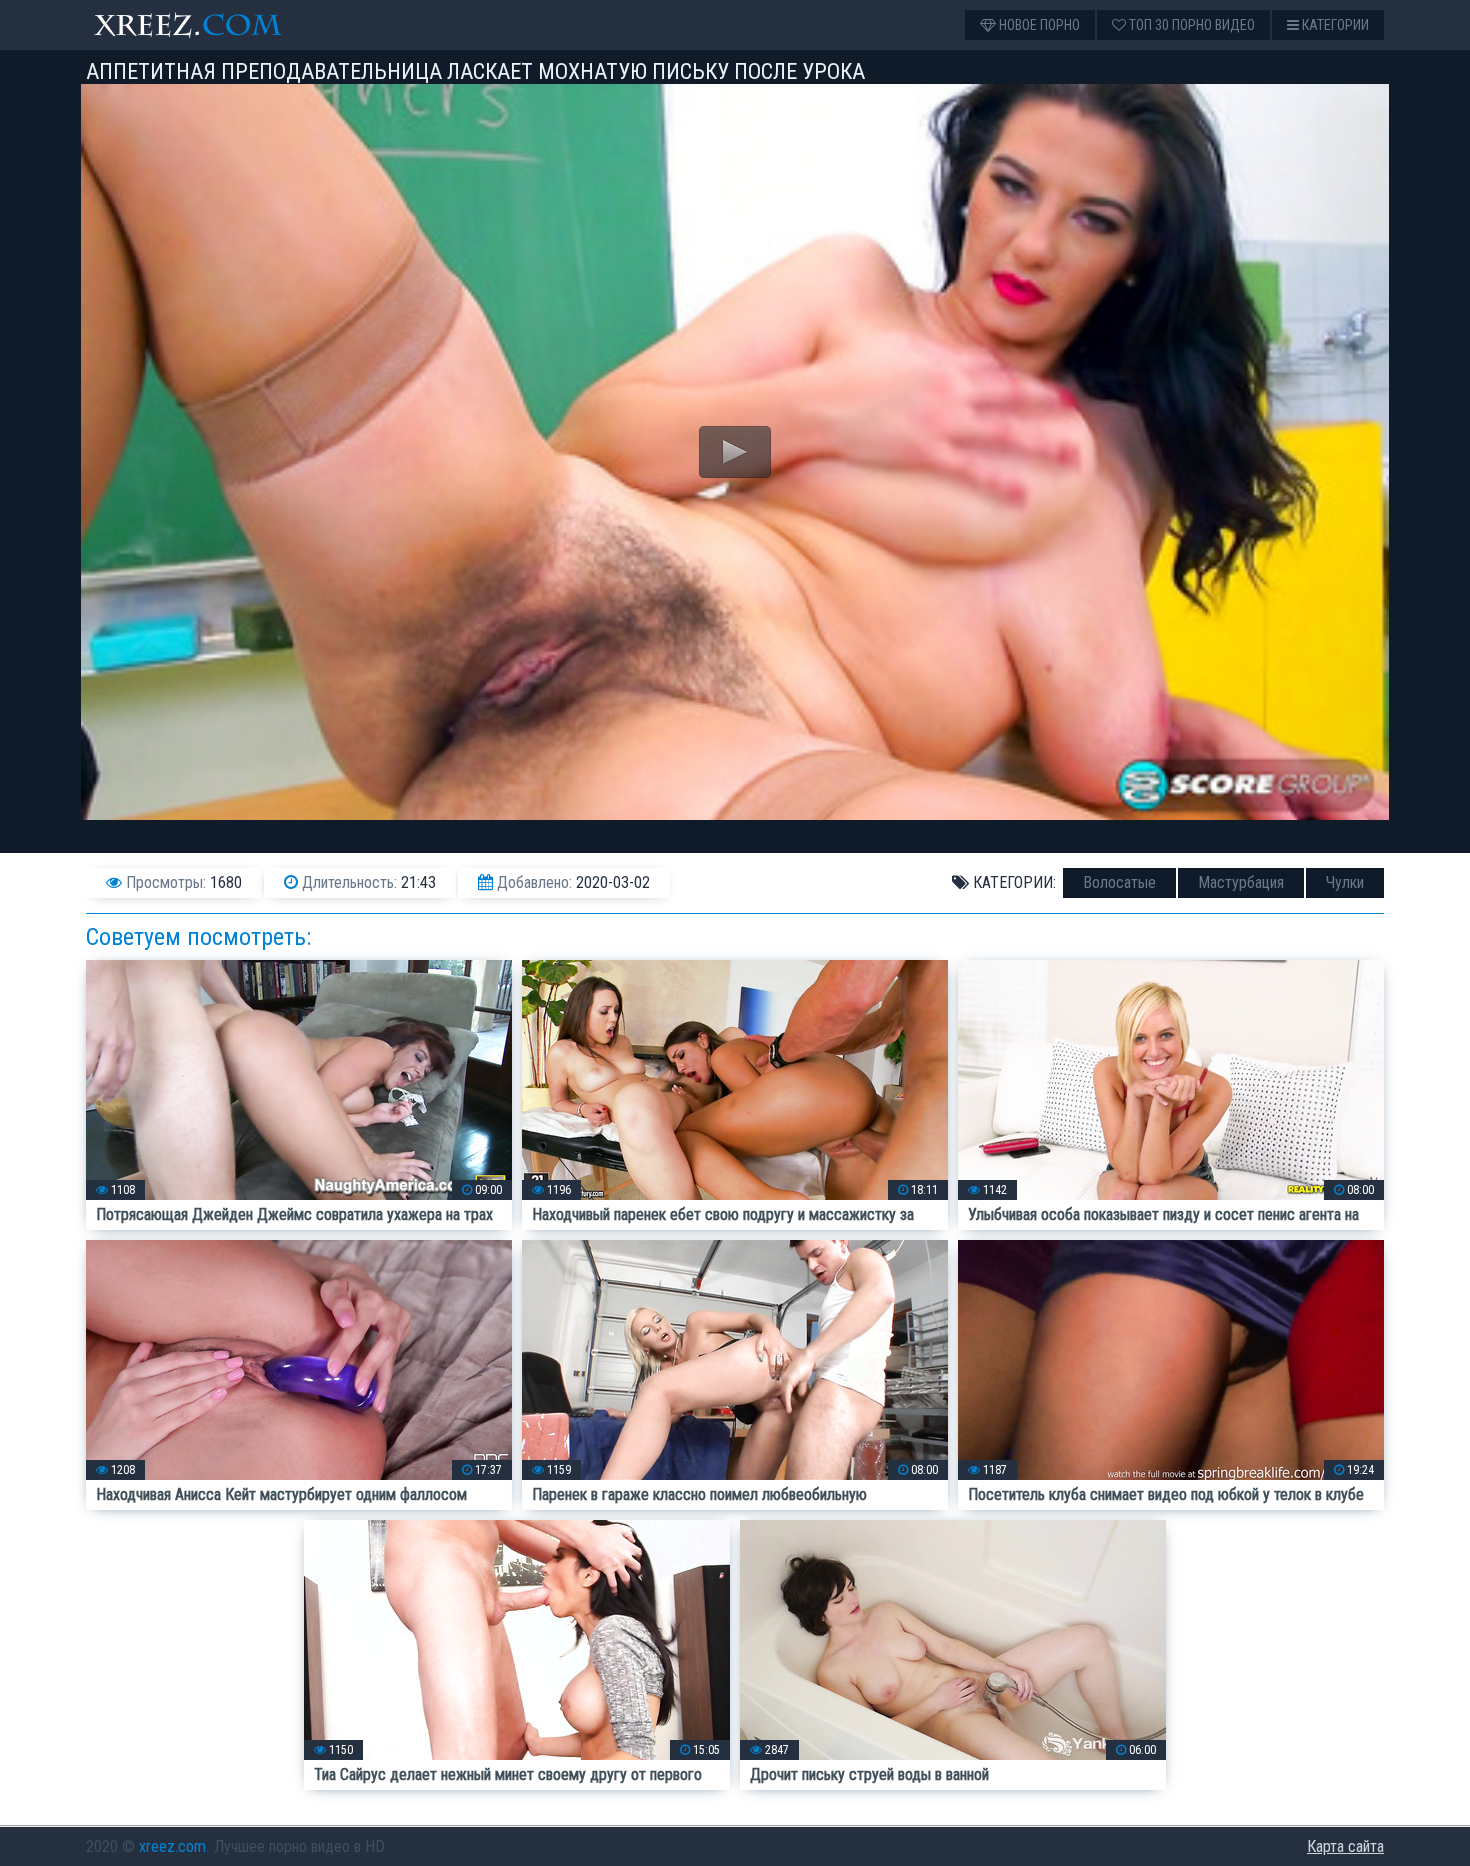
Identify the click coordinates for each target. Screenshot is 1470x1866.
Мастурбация (1241, 882)
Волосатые (1119, 882)
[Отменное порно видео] (206, 25)
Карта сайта (1345, 1846)
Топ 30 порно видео (1190, 25)
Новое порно (1038, 25)
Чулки (1345, 882)
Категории (1334, 25)
